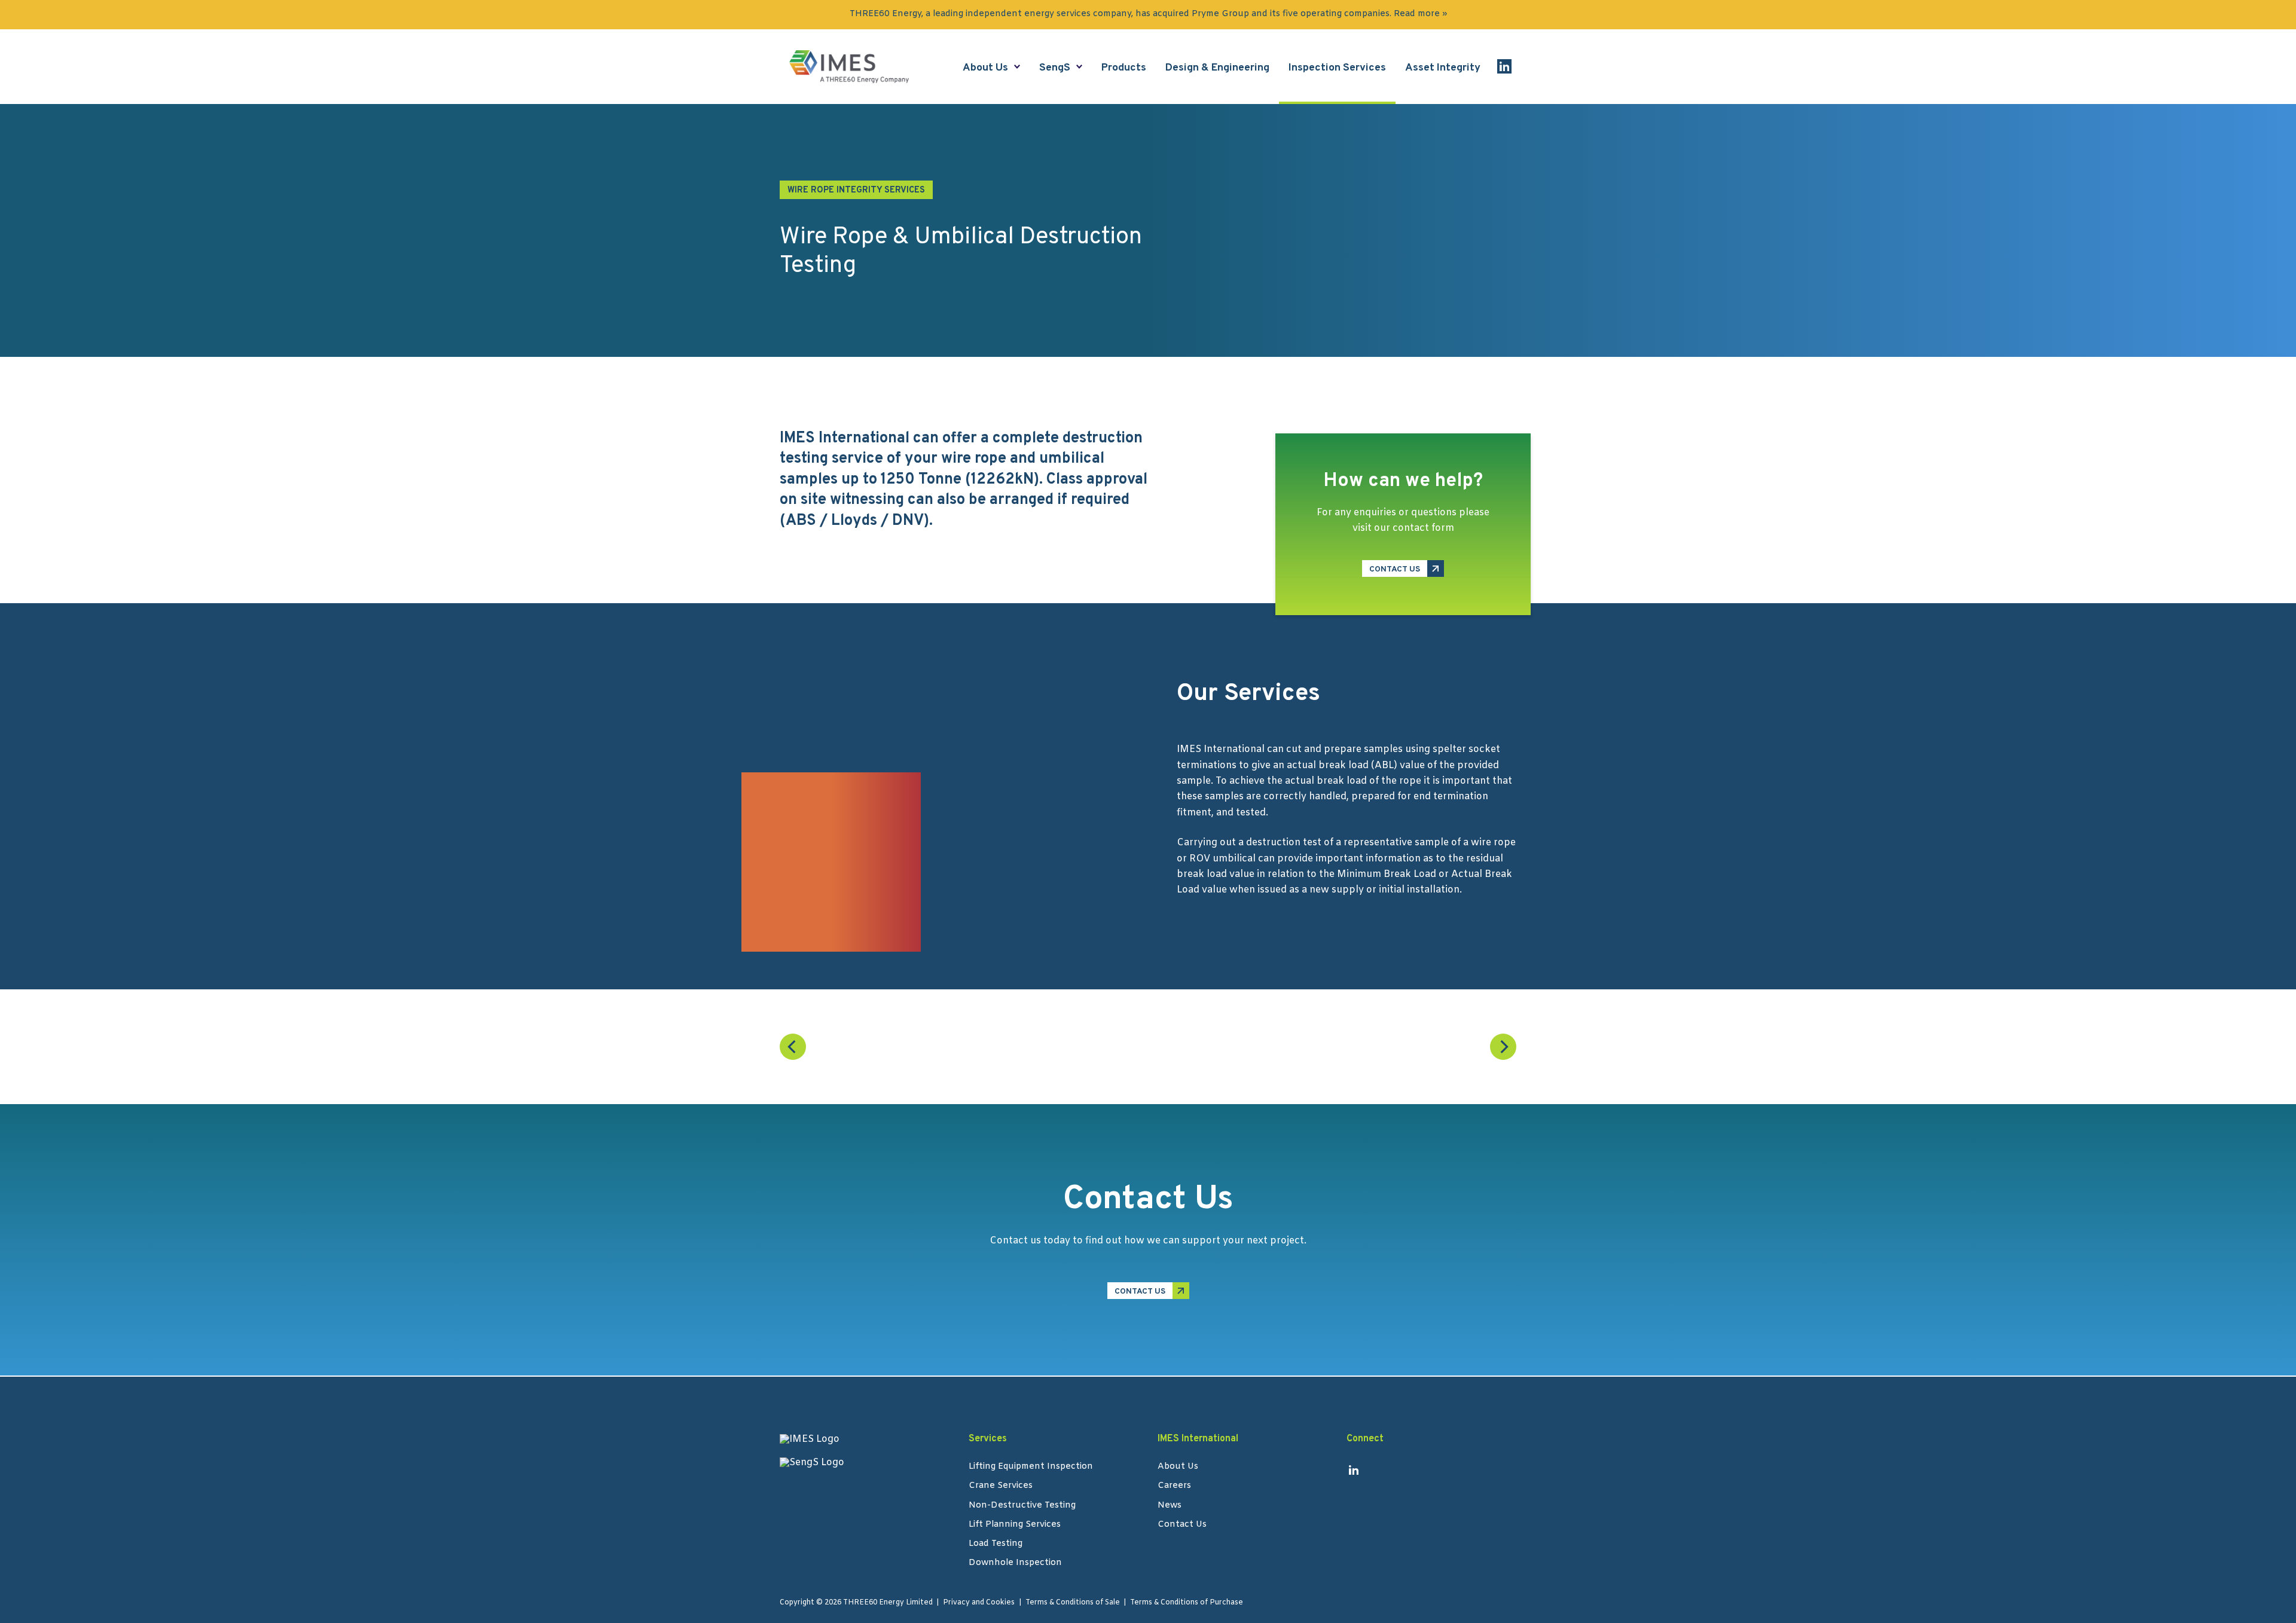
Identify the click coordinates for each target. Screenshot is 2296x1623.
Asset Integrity (1443, 68)
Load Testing (996, 1545)
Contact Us (1182, 1526)
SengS (1055, 68)
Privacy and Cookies (979, 1603)
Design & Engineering (1217, 68)
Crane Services (1001, 1487)
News (1170, 1506)
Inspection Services (1337, 68)
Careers (1174, 1487)
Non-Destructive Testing (1022, 1506)
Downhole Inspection (1015, 1564)
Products (1124, 68)
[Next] (1503, 1047)
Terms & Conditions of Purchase (1187, 1603)
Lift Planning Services (1015, 1526)
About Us (985, 68)
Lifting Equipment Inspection (1031, 1468)
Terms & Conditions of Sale (1073, 1603)
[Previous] (793, 1047)
